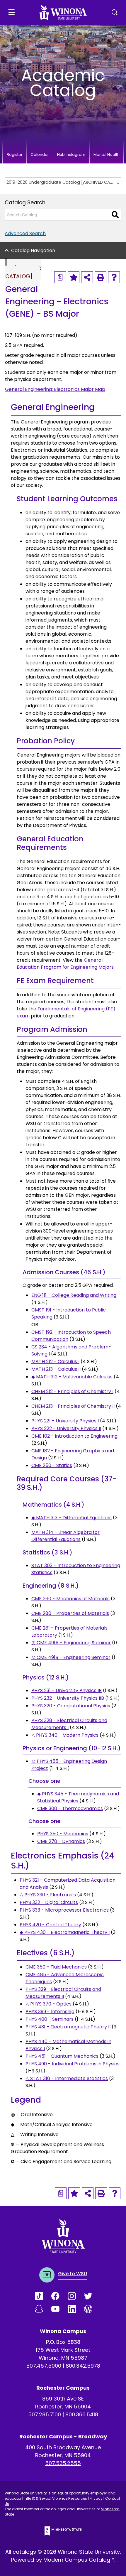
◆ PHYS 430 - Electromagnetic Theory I (65, 1932)
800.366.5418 (82, 2414)
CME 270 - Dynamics (61, 1841)
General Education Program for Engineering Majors (65, 964)
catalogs (24, 2552)
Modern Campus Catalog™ (79, 2560)
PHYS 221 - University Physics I (65, 1421)
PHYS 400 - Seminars (50, 2019)
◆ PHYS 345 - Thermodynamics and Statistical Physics (78, 1797)
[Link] (43, 2296)
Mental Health (107, 155)
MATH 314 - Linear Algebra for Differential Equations (65, 1536)
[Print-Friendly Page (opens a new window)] (101, 277)
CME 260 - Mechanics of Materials (70, 1599)
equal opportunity (73, 2493)
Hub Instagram (71, 155)
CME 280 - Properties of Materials (70, 1613)
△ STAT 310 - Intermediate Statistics (67, 2078)
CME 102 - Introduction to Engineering (74, 1436)
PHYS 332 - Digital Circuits (49, 1902)
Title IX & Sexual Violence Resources (56, 2498)
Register (15, 155)
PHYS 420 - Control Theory (50, 1925)
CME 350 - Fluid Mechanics (56, 1967)
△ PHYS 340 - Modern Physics (65, 1735)
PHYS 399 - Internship (50, 2012)
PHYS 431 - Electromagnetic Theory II (68, 2027)
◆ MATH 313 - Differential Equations (71, 1518)
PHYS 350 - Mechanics (63, 1834)
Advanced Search (25, 233)
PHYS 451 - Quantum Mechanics (62, 2056)
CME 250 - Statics (52, 1465)
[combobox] (63, 183)
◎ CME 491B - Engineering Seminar (71, 1657)
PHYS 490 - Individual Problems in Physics (73, 2064)
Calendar (40, 155)
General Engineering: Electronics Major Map (55, 389)
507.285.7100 (45, 2414)
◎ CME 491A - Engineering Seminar (71, 1643)
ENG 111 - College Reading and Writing (74, 1295)
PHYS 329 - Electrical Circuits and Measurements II (63, 1993)
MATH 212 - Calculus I (55, 1362)
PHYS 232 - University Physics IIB (68, 1698)
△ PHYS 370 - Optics (48, 2004)
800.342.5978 (83, 2366)
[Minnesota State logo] (63, 2531)
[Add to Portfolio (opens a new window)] (74, 277)
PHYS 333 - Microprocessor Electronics (64, 1910)
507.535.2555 (63, 2463)
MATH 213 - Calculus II (56, 1369)
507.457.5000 (44, 2366)
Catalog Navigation (33, 250)
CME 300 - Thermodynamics (70, 1808)
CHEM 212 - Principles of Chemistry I (72, 1391)
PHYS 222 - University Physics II (66, 1428)
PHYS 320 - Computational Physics (71, 1706)
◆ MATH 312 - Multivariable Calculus (72, 1377)
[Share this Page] (87, 277)
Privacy (96, 2498)
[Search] (115, 215)
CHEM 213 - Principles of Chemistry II (73, 1406)
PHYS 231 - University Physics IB (67, 1690)
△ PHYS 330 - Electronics (48, 1895)
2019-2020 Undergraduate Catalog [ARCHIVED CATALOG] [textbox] (60, 182)
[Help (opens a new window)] (114, 277)
